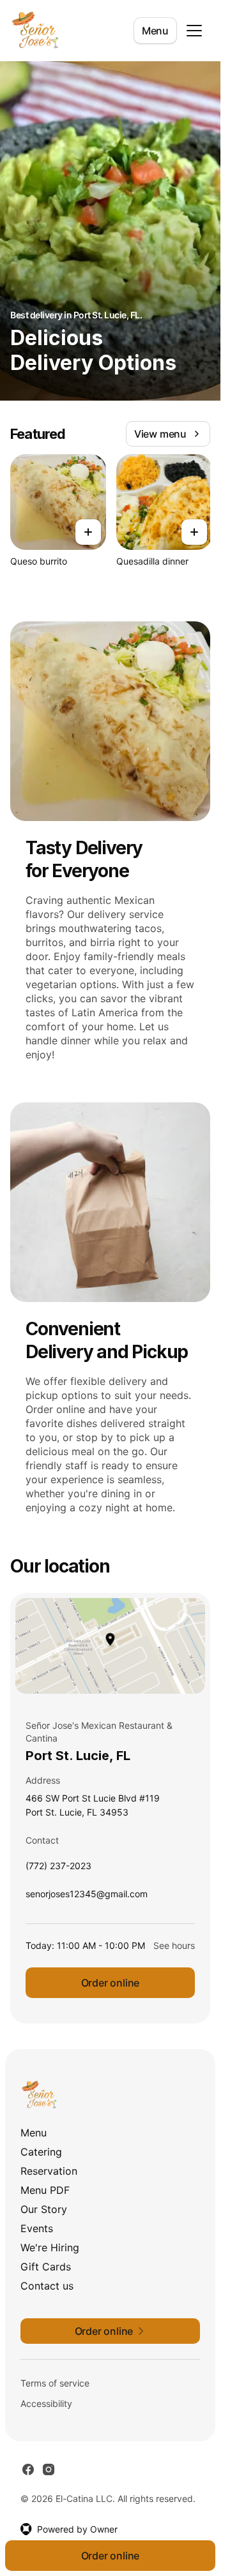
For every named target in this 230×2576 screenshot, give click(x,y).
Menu (155, 31)
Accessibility (46, 2403)
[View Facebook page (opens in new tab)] (28, 2469)
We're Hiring (50, 2247)
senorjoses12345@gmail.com (87, 1897)
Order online (111, 1983)
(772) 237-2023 (58, 1869)
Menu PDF (45, 2190)
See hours (174, 1945)
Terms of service (55, 2383)
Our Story (44, 2209)
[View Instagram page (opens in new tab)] (49, 2469)
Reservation (49, 2171)
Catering (41, 2152)
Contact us (47, 2286)
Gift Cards (46, 2267)
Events (37, 2228)
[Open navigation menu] (194, 31)
